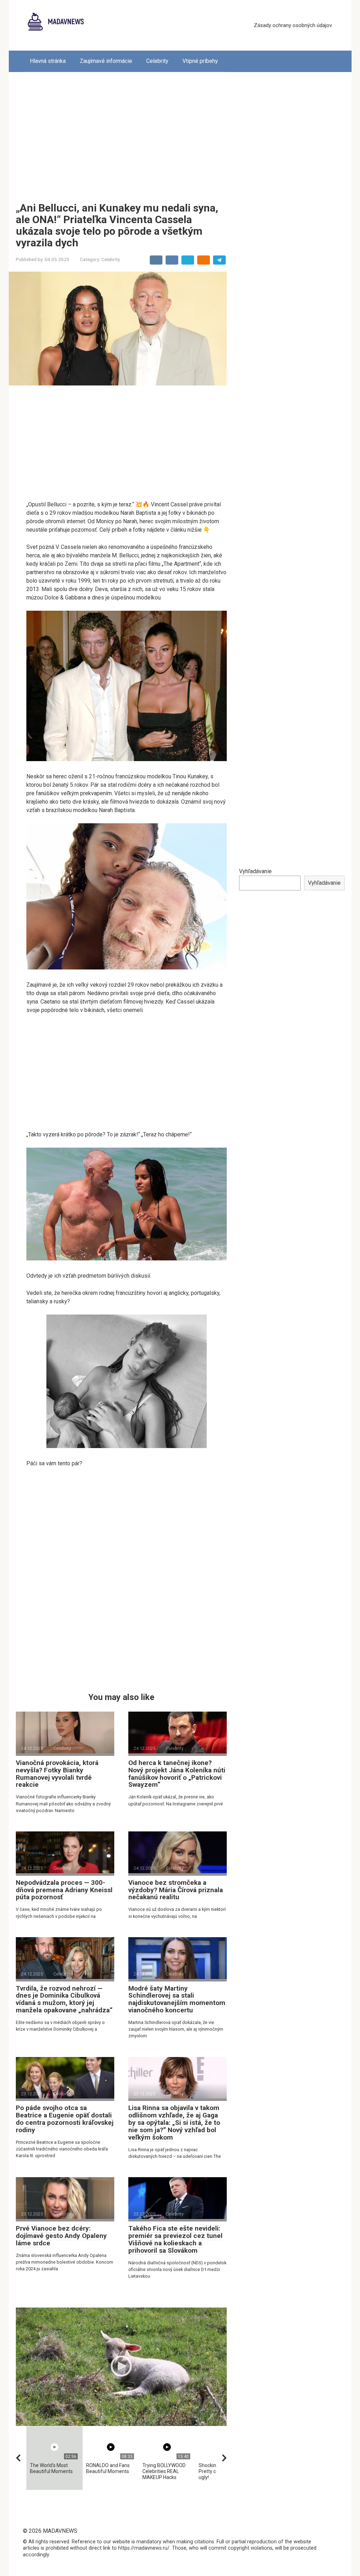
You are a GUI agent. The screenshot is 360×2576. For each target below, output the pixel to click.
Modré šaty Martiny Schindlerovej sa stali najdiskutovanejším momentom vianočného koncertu (177, 1999)
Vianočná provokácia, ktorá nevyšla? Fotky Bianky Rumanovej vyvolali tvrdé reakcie (57, 1774)
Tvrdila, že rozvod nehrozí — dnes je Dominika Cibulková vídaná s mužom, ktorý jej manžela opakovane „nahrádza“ (64, 1999)
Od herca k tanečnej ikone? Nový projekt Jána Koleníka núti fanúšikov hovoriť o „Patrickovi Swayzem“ (177, 1774)
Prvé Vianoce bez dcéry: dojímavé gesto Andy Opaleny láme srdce (61, 2236)
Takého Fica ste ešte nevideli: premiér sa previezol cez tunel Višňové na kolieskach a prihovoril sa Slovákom (175, 2239)
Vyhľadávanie (255, 871)
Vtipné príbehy (200, 61)
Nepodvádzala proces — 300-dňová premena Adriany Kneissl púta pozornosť (64, 1890)
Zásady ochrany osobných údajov (293, 25)
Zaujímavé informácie (106, 61)
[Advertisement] (180, 132)
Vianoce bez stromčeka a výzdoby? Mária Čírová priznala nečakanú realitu (176, 1890)
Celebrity (157, 61)
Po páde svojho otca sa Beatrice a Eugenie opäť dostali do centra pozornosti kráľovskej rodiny (65, 2119)
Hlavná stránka (48, 61)
